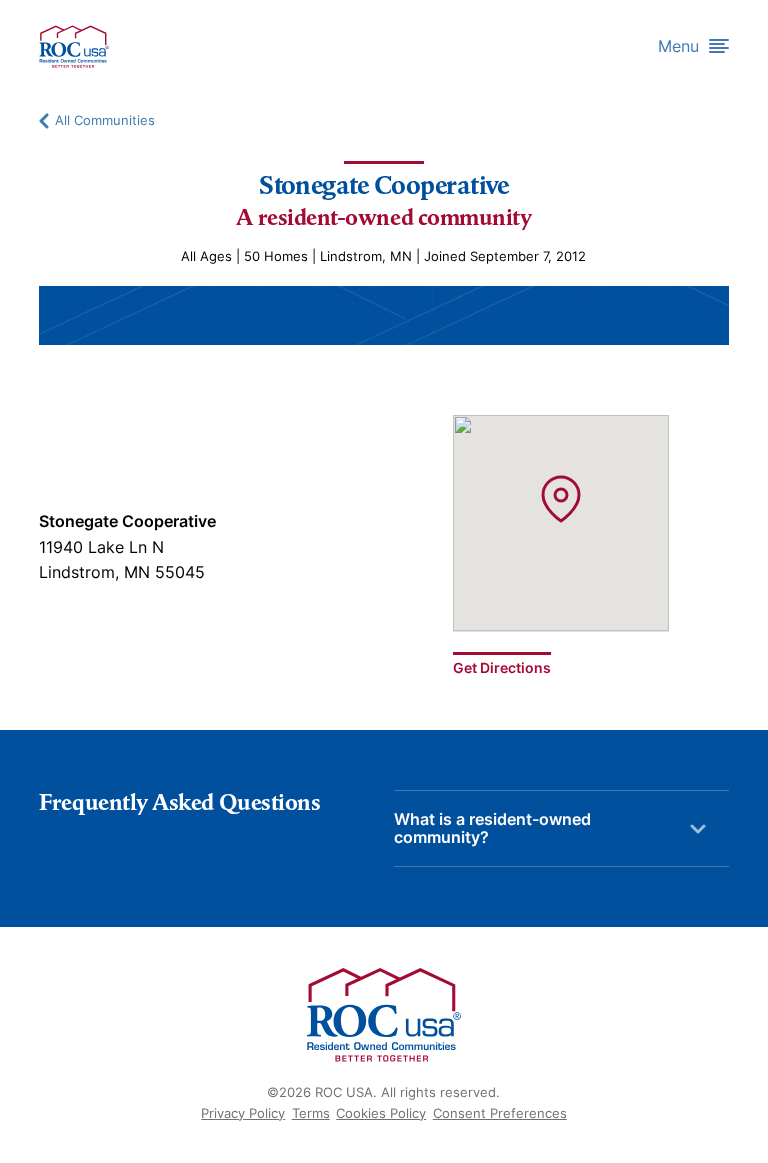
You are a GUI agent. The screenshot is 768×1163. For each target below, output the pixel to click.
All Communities (105, 121)
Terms (311, 1113)
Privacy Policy (243, 1113)
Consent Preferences (500, 1113)
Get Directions (502, 667)
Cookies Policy (381, 1113)
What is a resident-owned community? (492, 828)
